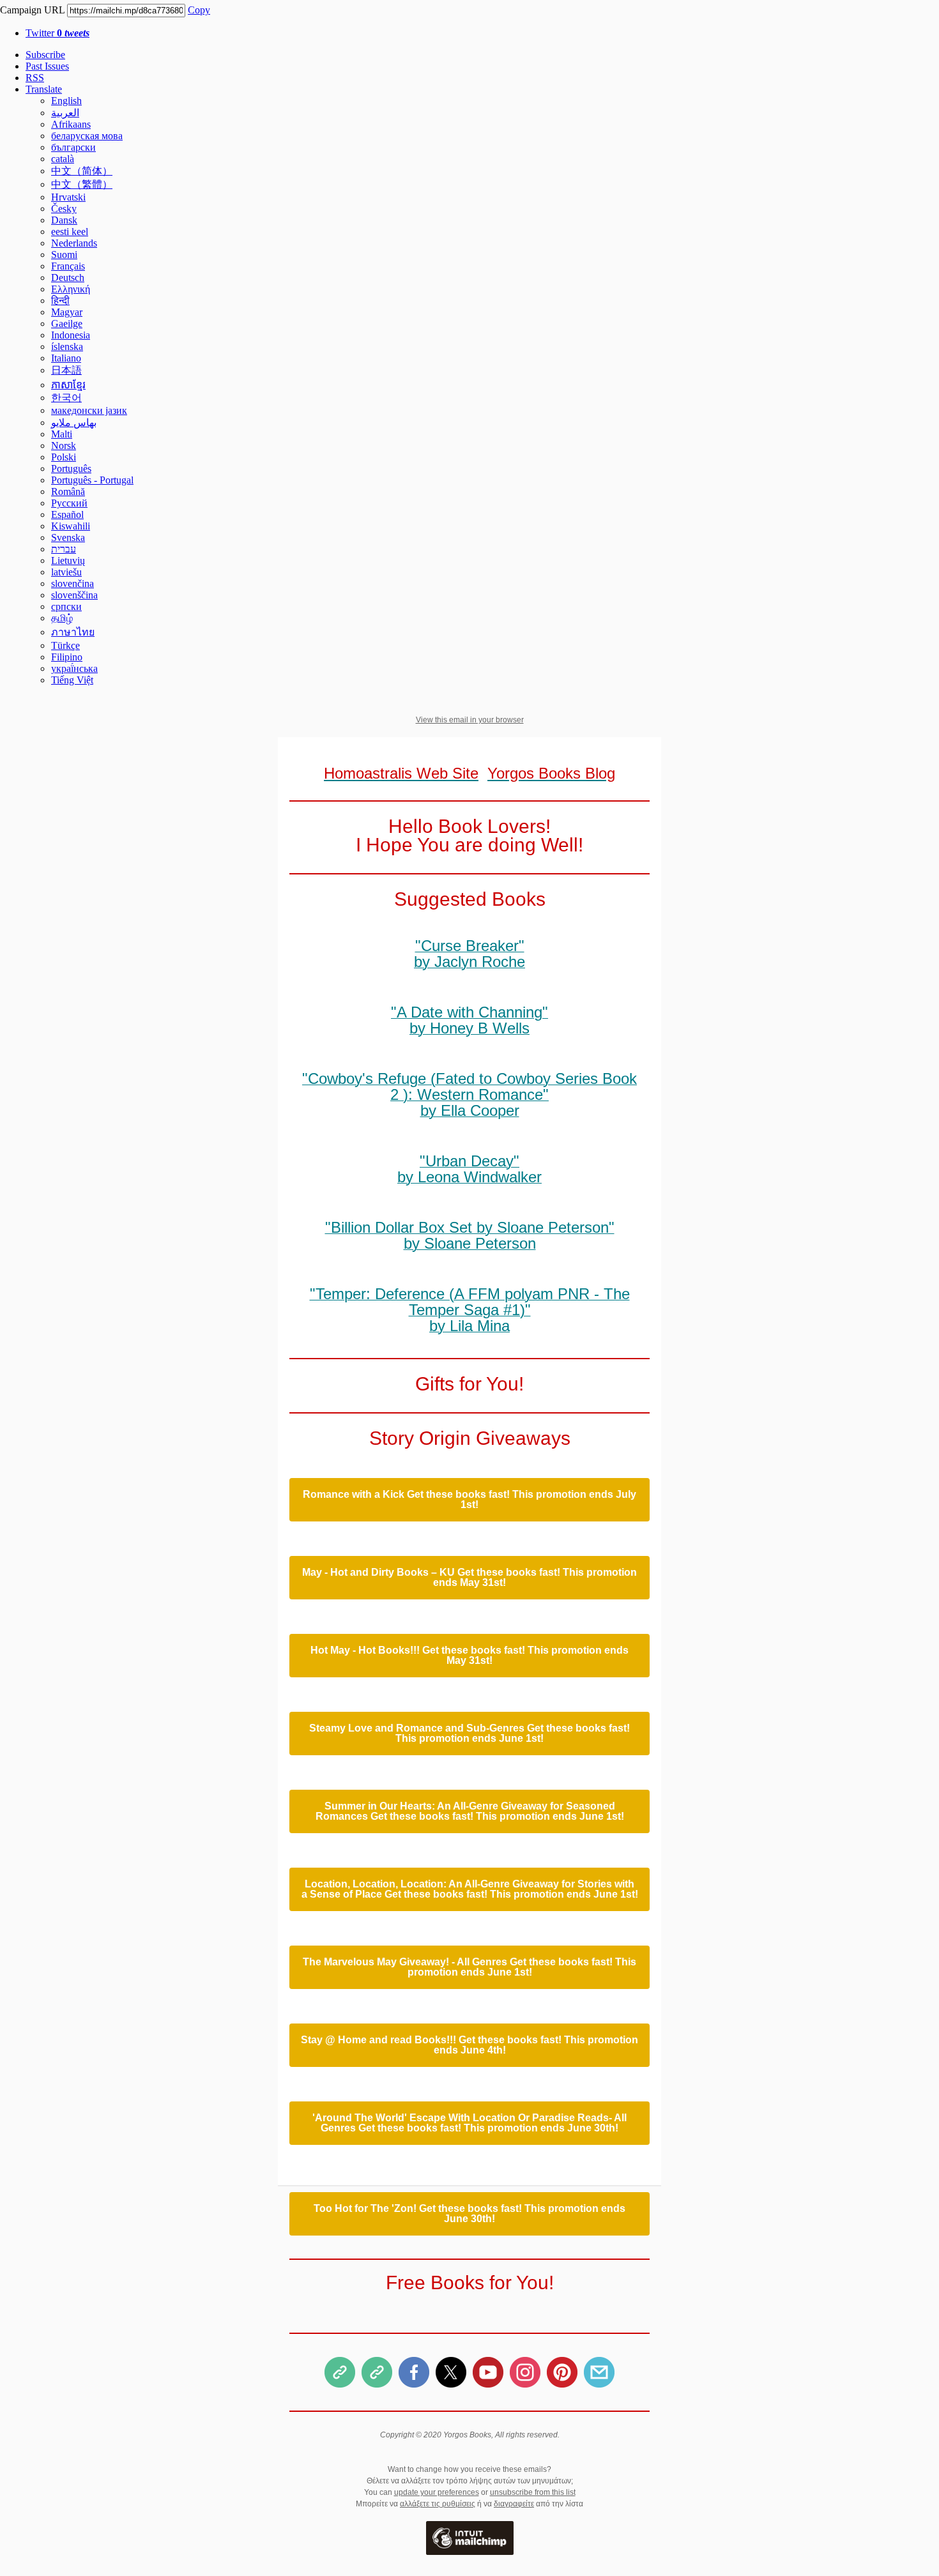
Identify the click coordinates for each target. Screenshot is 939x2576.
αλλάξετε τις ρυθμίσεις (438, 2504)
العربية (65, 113)
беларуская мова (87, 136)
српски (66, 606)
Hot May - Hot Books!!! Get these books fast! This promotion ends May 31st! (469, 1656)
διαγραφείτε (514, 2504)
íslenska (67, 347)
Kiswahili (71, 526)
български (73, 147)
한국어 (66, 398)
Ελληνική (71, 289)
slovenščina (74, 595)
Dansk (64, 220)
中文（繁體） (82, 184)
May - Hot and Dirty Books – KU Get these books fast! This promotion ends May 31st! (469, 1578)
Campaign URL (32, 10)
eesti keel (70, 232)
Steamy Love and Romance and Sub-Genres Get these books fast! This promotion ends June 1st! (469, 1734)
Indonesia (71, 335)
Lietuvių (68, 560)
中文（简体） (82, 171)
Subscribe (45, 55)
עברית (64, 549)
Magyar (67, 312)
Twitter (57, 33)
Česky (64, 209)
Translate (44, 89)
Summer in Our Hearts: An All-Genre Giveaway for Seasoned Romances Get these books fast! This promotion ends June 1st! (470, 1811)
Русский (69, 503)
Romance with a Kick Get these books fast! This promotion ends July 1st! (469, 1500)
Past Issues (47, 66)
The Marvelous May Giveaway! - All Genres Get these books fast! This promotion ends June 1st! (469, 1967)
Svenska (68, 537)
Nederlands (74, 243)
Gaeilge (67, 324)
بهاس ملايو (74, 423)
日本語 (66, 370)
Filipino (67, 657)
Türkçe (65, 645)
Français (68, 266)
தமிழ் (62, 618)
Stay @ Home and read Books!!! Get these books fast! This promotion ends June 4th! (469, 2045)
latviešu (66, 572)
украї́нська (74, 668)
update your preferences (437, 2492)
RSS (35, 78)
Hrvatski (68, 197)
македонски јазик (89, 410)
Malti (62, 434)
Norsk (64, 446)
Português (71, 469)
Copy (199, 10)
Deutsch (68, 278)
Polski (64, 457)
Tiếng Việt (72, 680)
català (63, 159)
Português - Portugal (92, 480)
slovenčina (73, 583)
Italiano (66, 358)
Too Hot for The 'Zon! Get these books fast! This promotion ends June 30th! (469, 2214)
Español (67, 514)
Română (68, 492)
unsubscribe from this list (533, 2492)
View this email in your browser (470, 720)
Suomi (64, 255)
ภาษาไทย (73, 632)
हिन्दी (60, 301)
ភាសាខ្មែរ (68, 385)
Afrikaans (71, 124)
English (66, 101)
